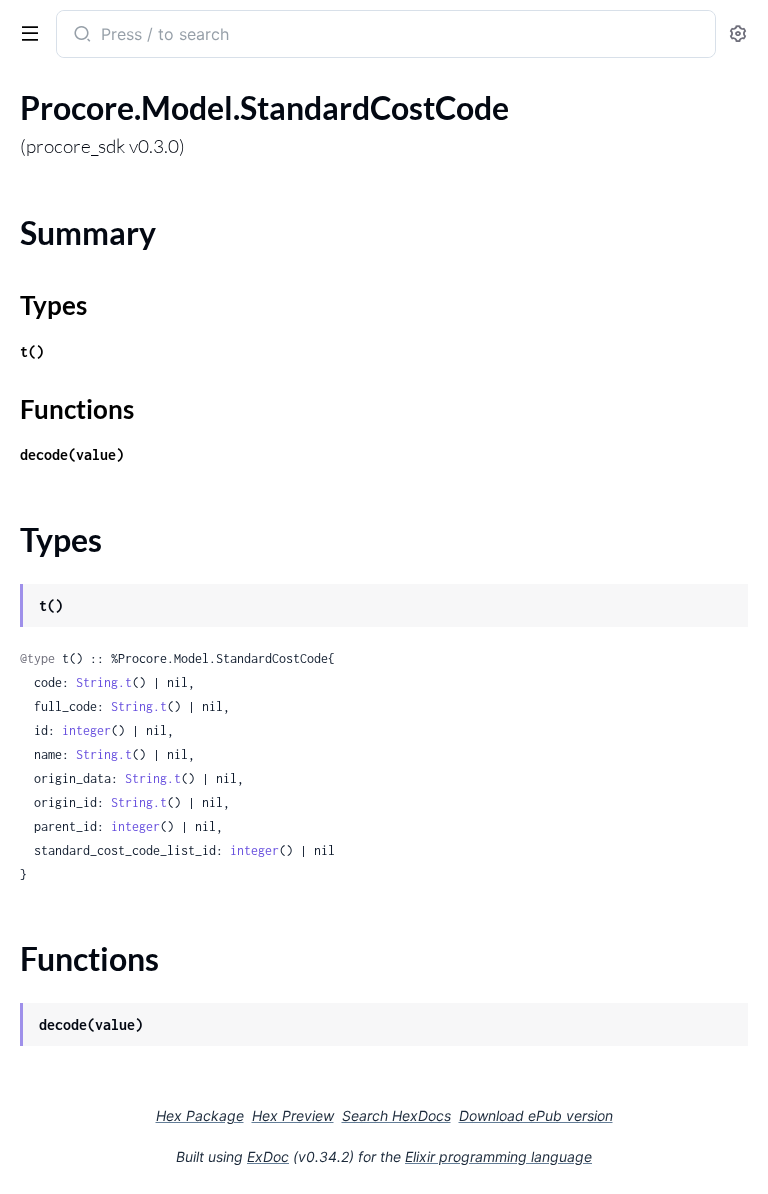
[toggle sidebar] (26, 32)
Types (53, 305)
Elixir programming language (498, 1156)
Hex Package (200, 1115)
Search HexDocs (396, 1116)
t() (32, 351)
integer (86, 730)
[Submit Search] (80, 36)
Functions (77, 409)
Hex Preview (293, 1115)
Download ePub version (536, 1115)
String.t (104, 682)
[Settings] (738, 34)
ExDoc (268, 1156)
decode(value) (72, 454)
